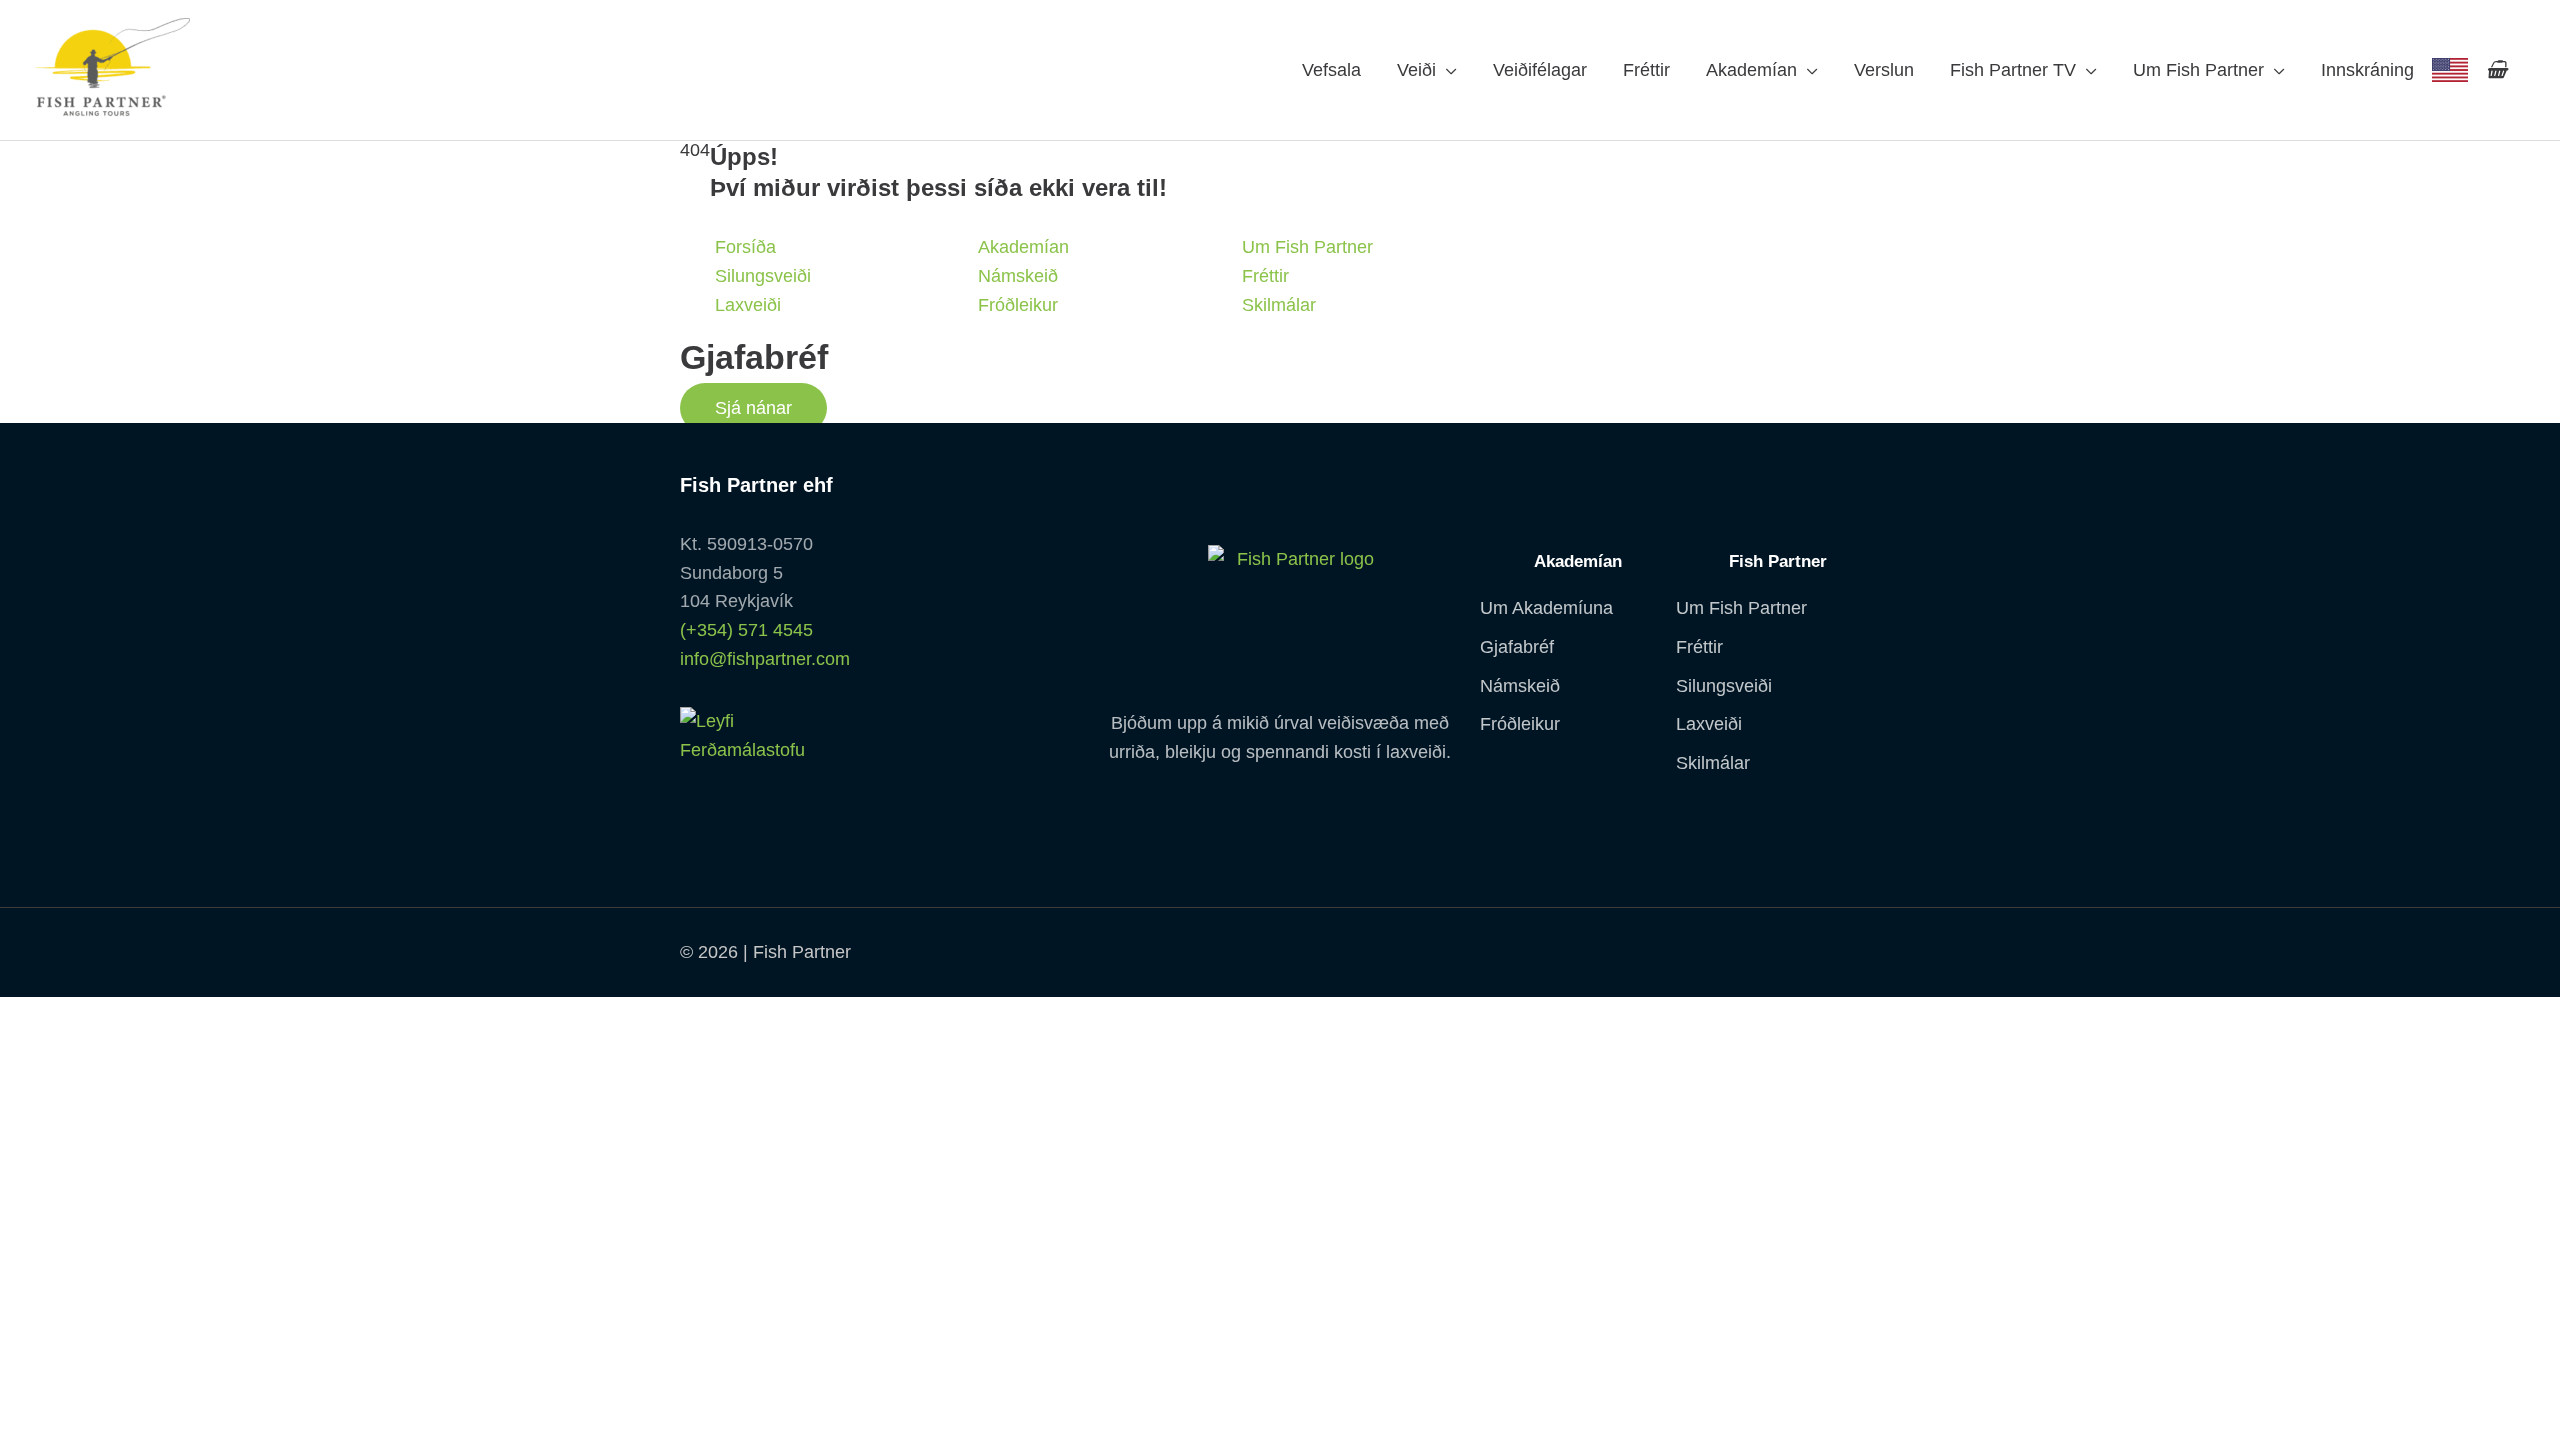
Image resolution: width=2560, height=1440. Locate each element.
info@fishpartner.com (765, 659)
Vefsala (1331, 70)
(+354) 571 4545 (746, 630)
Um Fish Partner (2198, 70)
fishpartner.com (2450, 70)
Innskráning (2367, 70)
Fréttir (1646, 70)
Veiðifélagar (1540, 70)
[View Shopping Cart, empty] (2496, 70)
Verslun (1884, 70)
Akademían (1751, 70)
